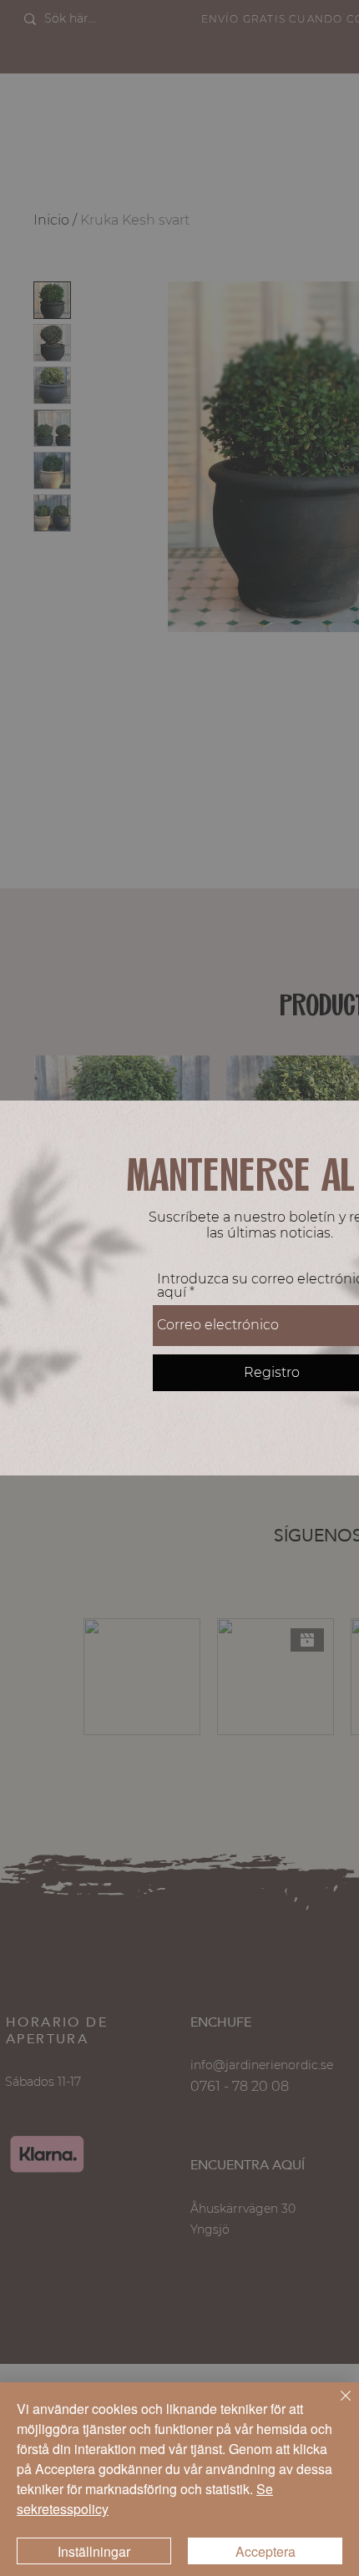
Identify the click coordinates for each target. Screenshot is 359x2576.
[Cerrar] (336, 2406)
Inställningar (94, 2551)
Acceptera (265, 2551)
